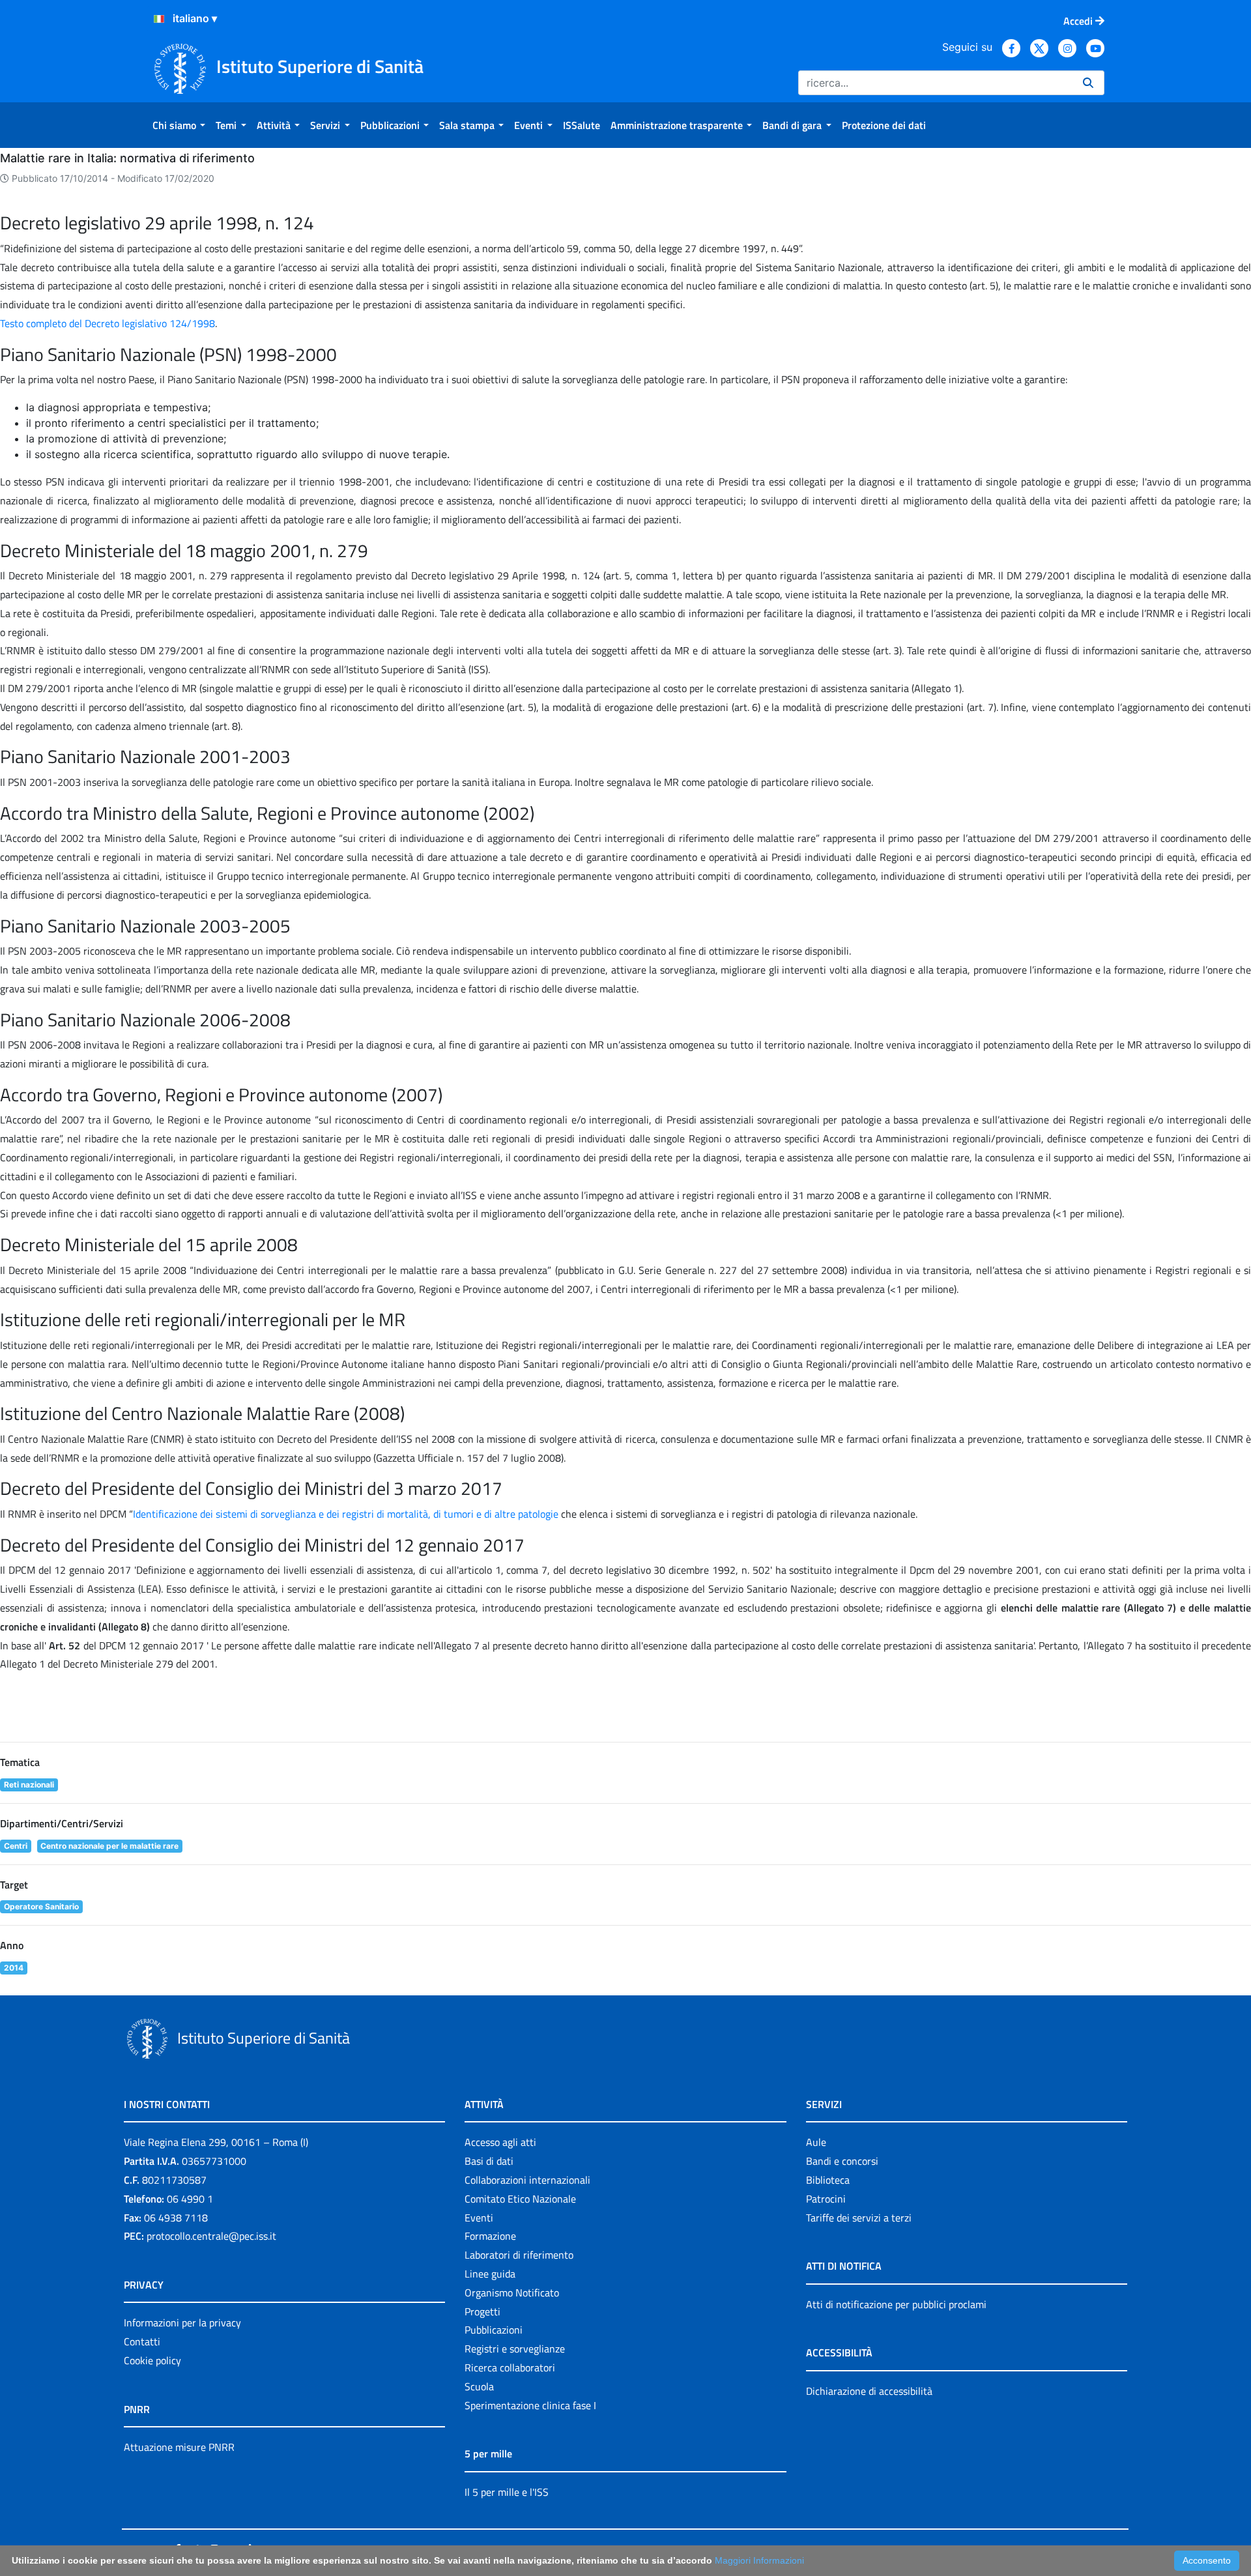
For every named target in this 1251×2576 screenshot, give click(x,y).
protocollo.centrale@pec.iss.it (211, 2236)
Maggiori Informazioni (759, 2560)
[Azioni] (159, 19)
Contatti (142, 2341)
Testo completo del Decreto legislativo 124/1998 (108, 323)
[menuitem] (179, 125)
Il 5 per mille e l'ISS (507, 2492)
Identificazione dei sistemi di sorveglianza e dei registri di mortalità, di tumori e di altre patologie (346, 1514)
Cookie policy (152, 2360)
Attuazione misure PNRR (179, 2447)
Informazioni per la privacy (182, 2323)
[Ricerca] (1088, 83)
